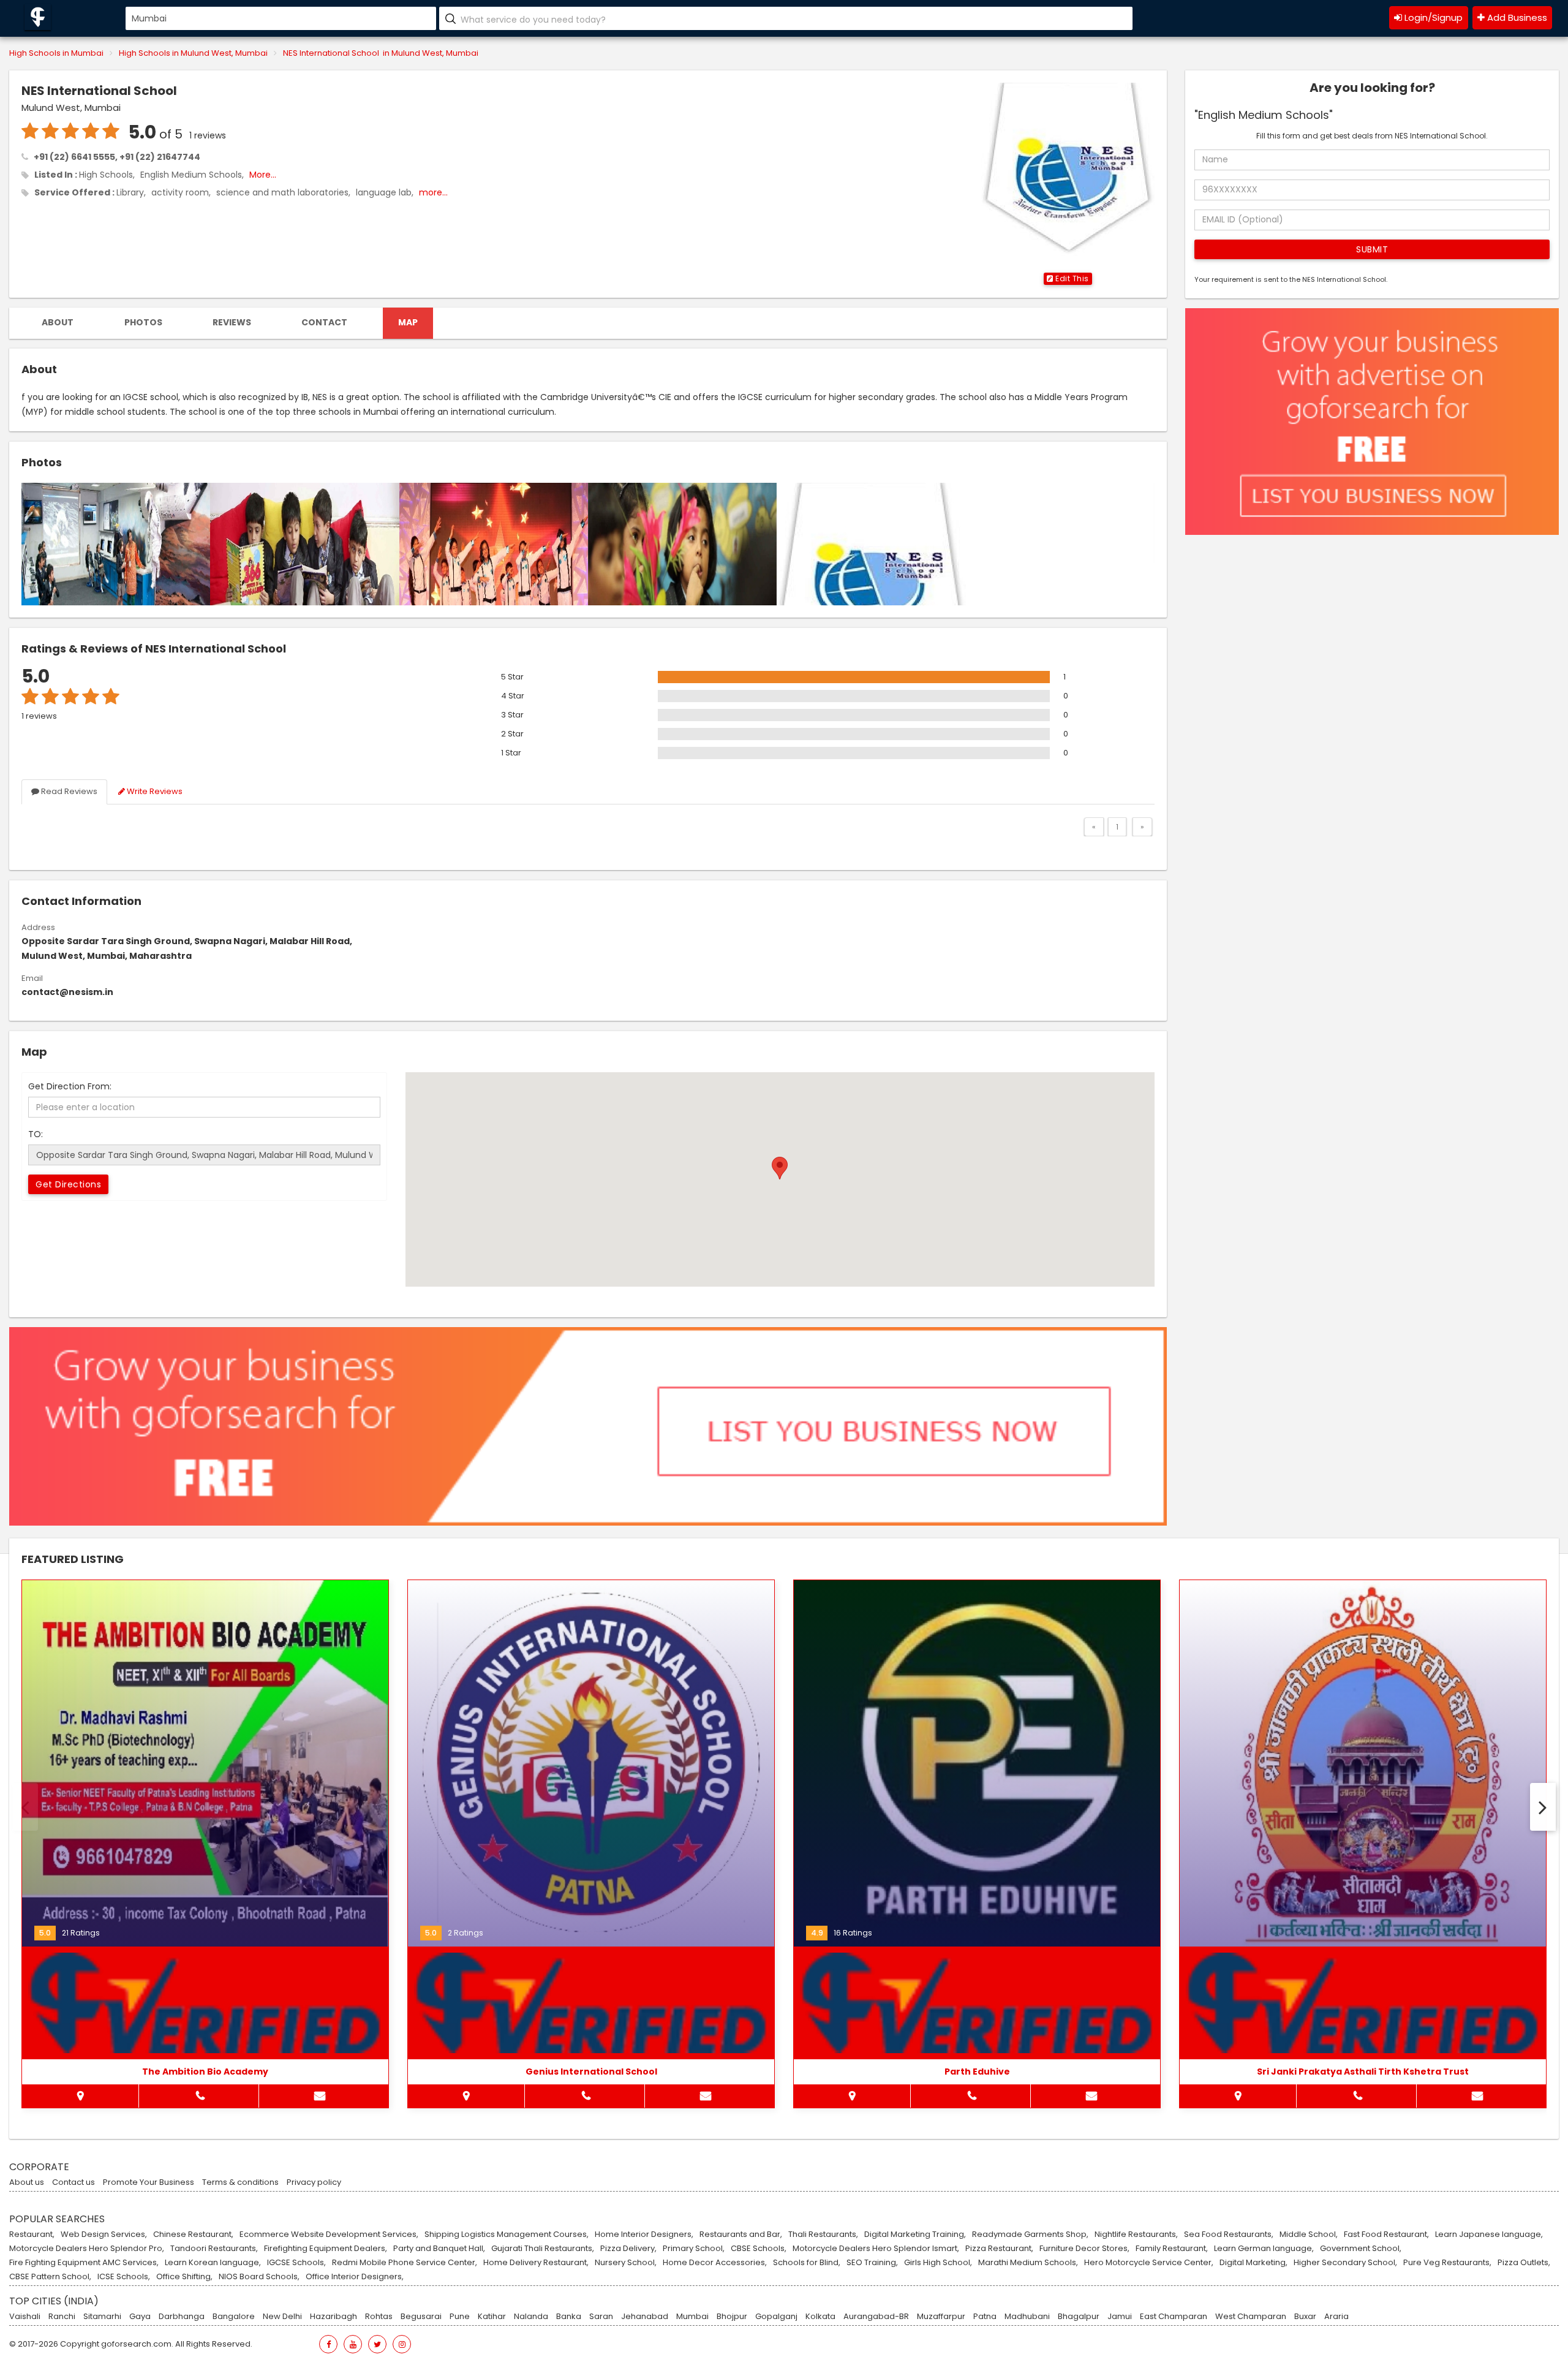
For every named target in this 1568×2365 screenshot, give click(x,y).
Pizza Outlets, (1524, 2263)
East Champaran (1174, 2317)
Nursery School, (626, 2263)
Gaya (140, 2317)
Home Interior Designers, (644, 2234)
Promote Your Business (149, 2182)
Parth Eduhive (977, 2072)
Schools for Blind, (807, 2263)
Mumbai (692, 2317)
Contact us (73, 2182)
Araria (1336, 2317)
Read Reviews (68, 791)
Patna (985, 2317)
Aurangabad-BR (876, 2317)
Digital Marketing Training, (915, 2234)
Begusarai (421, 2317)
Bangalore (234, 2317)
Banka (569, 2317)
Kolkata (820, 2317)
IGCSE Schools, (296, 2263)
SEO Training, (872, 2263)
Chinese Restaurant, (193, 2234)
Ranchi (62, 2317)
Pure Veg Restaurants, (1447, 2263)
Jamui (1120, 2317)
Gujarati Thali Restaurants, (543, 2249)
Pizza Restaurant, (999, 2249)
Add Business (1516, 17)
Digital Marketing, (1253, 2263)
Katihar (492, 2317)
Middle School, (1309, 2234)
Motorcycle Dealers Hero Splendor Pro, (87, 2249)
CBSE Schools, (759, 2249)
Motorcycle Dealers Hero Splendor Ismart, (876, 2249)
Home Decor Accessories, (715, 2263)
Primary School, (694, 2249)
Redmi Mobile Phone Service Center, (405, 2263)
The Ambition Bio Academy (205, 2072)
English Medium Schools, (192, 175)
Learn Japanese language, (1489, 2234)
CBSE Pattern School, (50, 2277)
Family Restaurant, (1172, 2249)
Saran (601, 2317)
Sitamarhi (102, 2317)
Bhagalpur (1079, 2317)
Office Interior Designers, (355, 2277)
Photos (143, 322)
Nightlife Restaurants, (1136, 2234)
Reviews (232, 322)
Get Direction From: (70, 1086)
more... (433, 192)
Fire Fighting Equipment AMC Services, (84, 2263)
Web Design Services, (104, 2234)
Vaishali (25, 2317)
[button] (1068, 279)
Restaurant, (32, 2234)
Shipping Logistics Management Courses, (507, 2234)
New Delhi (282, 2317)
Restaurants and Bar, (741, 2234)
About (58, 322)
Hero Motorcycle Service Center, (1149, 2263)
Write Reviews (154, 791)
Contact (324, 322)
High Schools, (107, 175)
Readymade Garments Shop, (1030, 2234)
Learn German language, (1264, 2249)
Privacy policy (314, 2182)
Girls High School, (938, 2263)
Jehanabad (645, 2317)
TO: (36, 1134)
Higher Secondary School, (1345, 2263)
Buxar (1305, 2317)
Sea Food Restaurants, (1229, 2234)
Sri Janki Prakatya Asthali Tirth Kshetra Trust (1363, 2072)
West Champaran (1251, 2317)
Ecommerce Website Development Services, (329, 2234)
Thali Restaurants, (823, 2234)
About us (27, 2182)
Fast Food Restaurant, (1386, 2234)
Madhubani (1027, 2317)
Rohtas (379, 2317)
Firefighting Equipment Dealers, (326, 2249)
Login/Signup (1432, 17)
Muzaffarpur (941, 2317)
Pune (460, 2317)
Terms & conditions (240, 2182)
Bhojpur (732, 2317)
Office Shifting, (184, 2277)
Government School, (1361, 2249)
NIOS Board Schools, (259, 2277)
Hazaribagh (334, 2317)
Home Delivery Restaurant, (536, 2263)
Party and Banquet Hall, (439, 2249)
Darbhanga (182, 2317)
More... (263, 175)
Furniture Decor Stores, (1084, 2249)
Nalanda (531, 2317)
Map (408, 322)
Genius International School (591, 2072)
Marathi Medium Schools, (1028, 2263)
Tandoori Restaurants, (214, 2249)
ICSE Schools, (124, 2277)
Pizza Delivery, (628, 2249)
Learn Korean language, (213, 2263)
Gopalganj (776, 2317)
